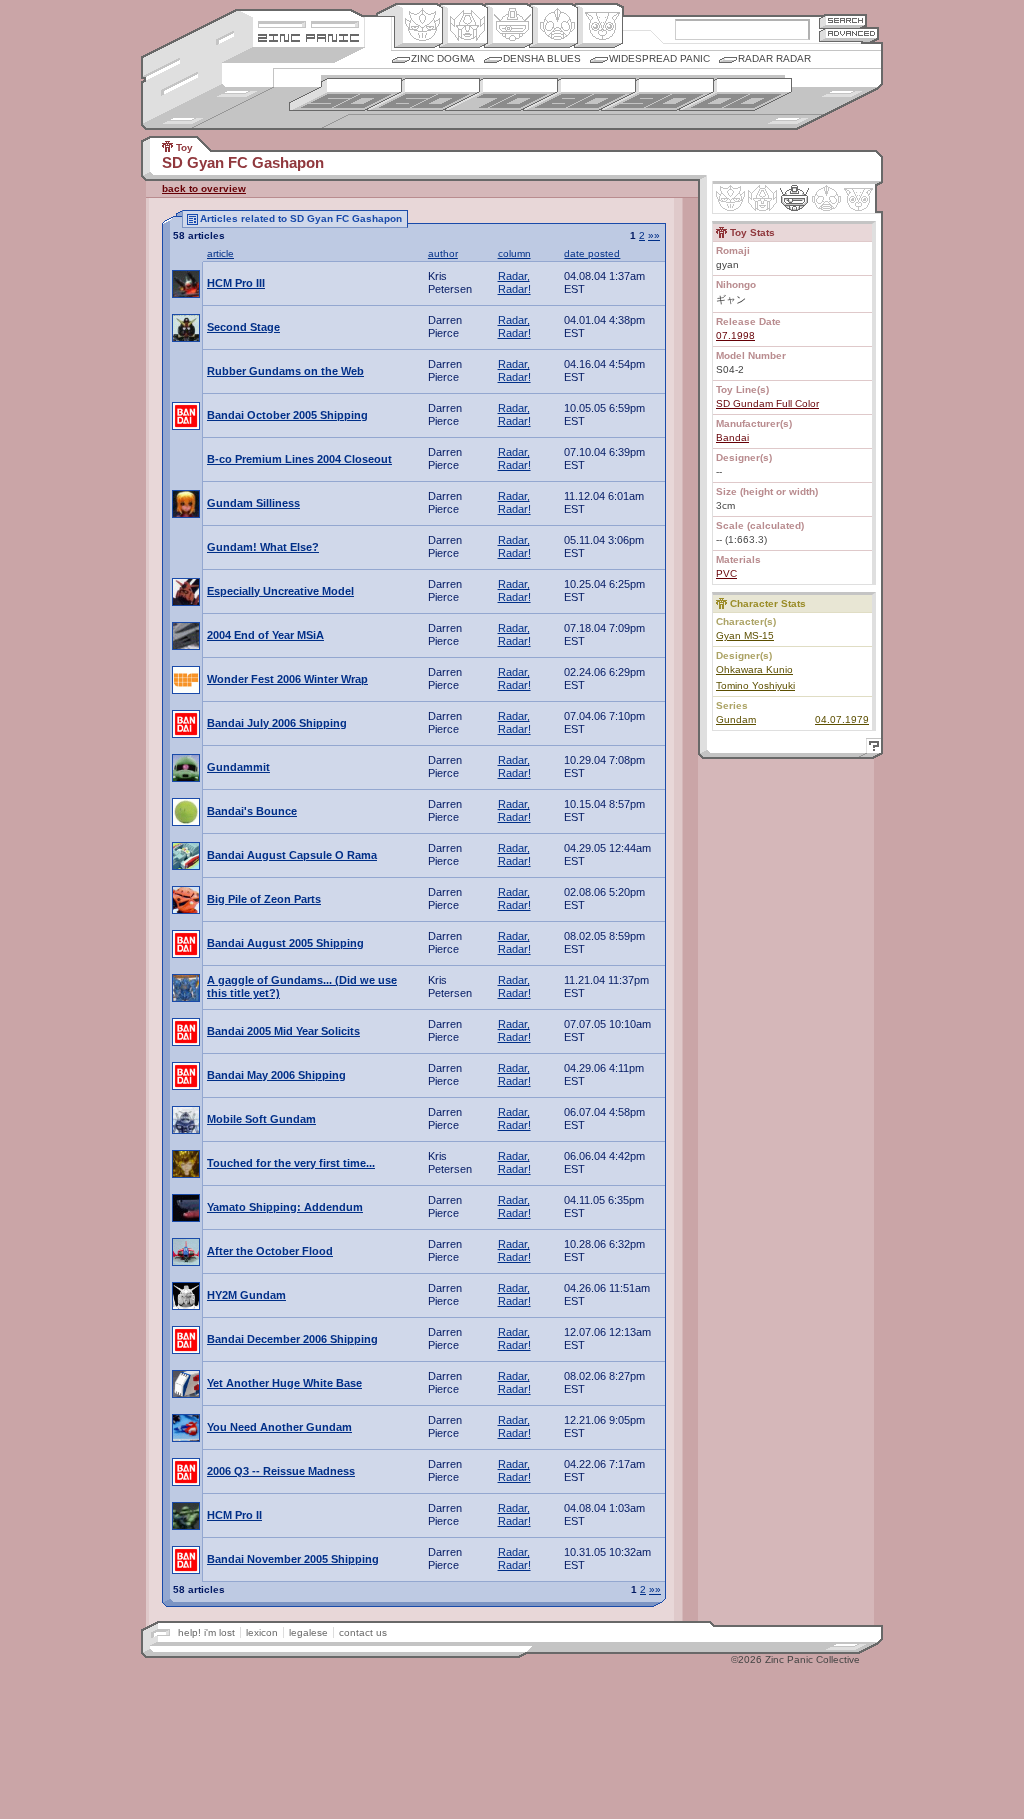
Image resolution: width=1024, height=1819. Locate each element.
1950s (345, 94)
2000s (735, 94)
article (220, 253)
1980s (579, 94)
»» (654, 235)
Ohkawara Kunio (754, 669)
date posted (592, 253)
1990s (657, 94)
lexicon (262, 1632)
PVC (726, 573)
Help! (871, 748)
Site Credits (308, 22)
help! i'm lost (206, 1632)
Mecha (508, 26)
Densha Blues (542, 58)
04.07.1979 (842, 719)
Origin (418, 26)
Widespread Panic (659, 58)
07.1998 (735, 335)
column (514, 253)
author (443, 253)
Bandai (732, 437)
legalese (308, 1632)
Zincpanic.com (308, 36)
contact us (363, 1632)
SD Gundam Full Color (767, 403)
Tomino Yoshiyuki (755, 685)
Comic (598, 26)
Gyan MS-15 (745, 635)
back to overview (204, 188)
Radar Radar (774, 58)
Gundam (736, 719)
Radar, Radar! (514, 282)
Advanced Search (849, 34)
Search (843, 20)
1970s (501, 94)
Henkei (463, 26)
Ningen (553, 26)
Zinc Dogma (443, 58)
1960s (423, 94)
